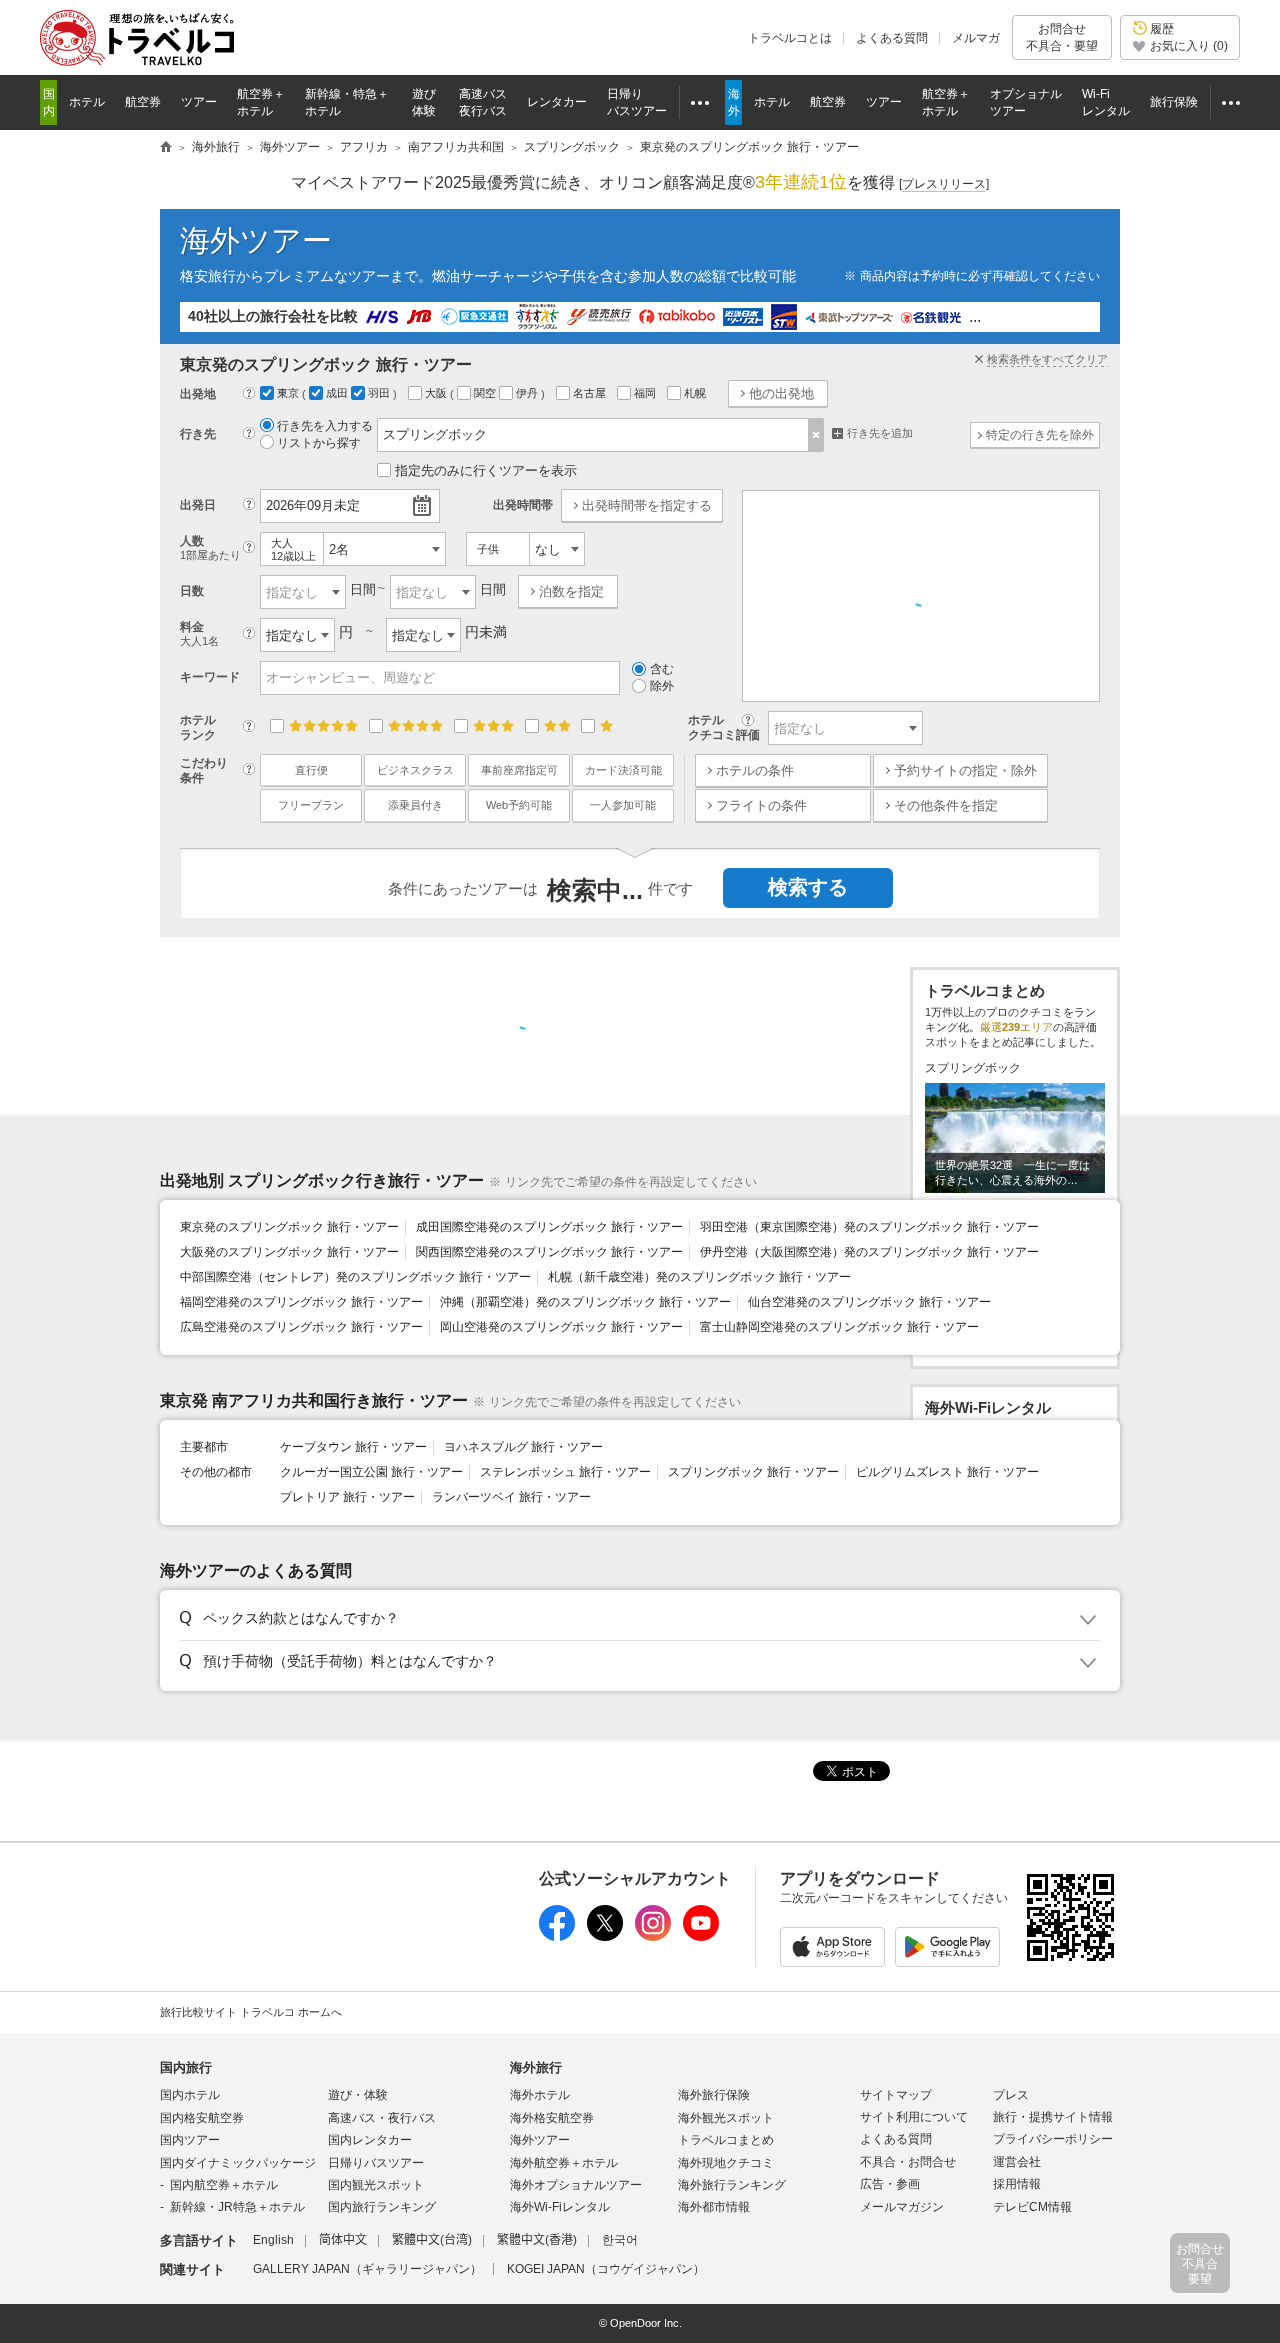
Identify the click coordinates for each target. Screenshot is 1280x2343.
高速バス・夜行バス (382, 2118)
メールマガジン (902, 2207)
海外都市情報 (714, 2207)
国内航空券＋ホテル (224, 2185)
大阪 (437, 393)
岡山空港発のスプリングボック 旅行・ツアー (561, 1327)
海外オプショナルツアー (576, 2185)
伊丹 (528, 393)
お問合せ (1062, 37)
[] (944, 184)
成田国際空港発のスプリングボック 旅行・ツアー (549, 1227)
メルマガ (976, 38)
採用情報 (1017, 2184)
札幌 (696, 393)
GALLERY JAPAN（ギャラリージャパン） (367, 2269)
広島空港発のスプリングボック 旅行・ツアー (301, 1327)
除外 (662, 686)
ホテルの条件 (755, 770)
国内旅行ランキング (382, 2207)
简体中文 (343, 2240)
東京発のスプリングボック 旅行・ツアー (289, 1227)
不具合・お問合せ (908, 2162)
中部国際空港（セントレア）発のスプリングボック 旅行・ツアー (355, 1277)
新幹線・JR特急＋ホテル (237, 2207)
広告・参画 (890, 2184)
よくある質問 (892, 38)
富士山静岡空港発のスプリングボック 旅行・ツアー (839, 1327)
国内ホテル (190, 2095)
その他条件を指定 (946, 805)
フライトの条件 (761, 805)
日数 (192, 591)
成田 (338, 393)
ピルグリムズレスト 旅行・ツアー (947, 1472)
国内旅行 (186, 2067)
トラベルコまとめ (726, 2140)
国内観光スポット (376, 2185)
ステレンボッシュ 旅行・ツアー (565, 1472)
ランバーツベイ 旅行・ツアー (511, 1497)
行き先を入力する (325, 426)
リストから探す (319, 443)
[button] (636, 1619)
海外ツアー (256, 240)
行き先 (198, 434)
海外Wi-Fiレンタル (560, 2207)
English (273, 2240)
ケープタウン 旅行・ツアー (353, 1447)
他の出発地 (781, 393)
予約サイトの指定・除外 (965, 770)
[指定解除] (816, 435)
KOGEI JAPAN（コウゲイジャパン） (606, 2269)
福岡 (646, 393)
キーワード (210, 677)
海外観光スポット (726, 2118)
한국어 (620, 2240)
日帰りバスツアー (376, 2163)
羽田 (380, 393)
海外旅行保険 (714, 2095)
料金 (199, 633)
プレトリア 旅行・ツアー (347, 1497)
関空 (486, 393)
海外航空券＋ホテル (564, 2163)
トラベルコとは (790, 38)
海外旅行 (536, 2067)
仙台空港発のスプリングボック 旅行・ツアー (869, 1302)
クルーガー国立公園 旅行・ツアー (371, 1472)
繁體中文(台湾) (432, 2240)
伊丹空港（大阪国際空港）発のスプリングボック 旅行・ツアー (869, 1252)
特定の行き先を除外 (1040, 435)
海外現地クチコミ (726, 2163)
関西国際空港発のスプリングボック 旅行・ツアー (549, 1252)
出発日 (198, 505)
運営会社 (1017, 2162)
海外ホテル (540, 2095)
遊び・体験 (358, 2095)
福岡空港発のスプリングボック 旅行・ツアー (301, 1302)
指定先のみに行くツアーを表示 (486, 470)
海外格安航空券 (552, 2118)
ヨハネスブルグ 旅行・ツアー (523, 1447)
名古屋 (591, 393)
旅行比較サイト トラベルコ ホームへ (251, 2012)
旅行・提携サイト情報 (1053, 2117)
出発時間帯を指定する (647, 505)
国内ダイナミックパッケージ (238, 2163)
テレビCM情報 (1032, 2207)
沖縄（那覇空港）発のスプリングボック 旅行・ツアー (585, 1302)
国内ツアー (190, 2140)
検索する (808, 887)
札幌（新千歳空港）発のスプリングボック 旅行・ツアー (699, 1277)
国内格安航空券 (202, 2118)
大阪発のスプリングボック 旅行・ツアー (289, 1252)
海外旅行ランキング (732, 2185)
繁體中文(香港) (537, 2240)
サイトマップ (896, 2095)
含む (662, 669)
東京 (289, 393)
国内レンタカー (370, 2140)
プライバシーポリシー (1053, 2139)
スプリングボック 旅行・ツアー (753, 1472)
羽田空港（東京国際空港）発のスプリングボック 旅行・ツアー (869, 1227)
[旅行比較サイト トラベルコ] (166, 148)
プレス (1011, 2095)
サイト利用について (914, 2117)
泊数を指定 (571, 591)
